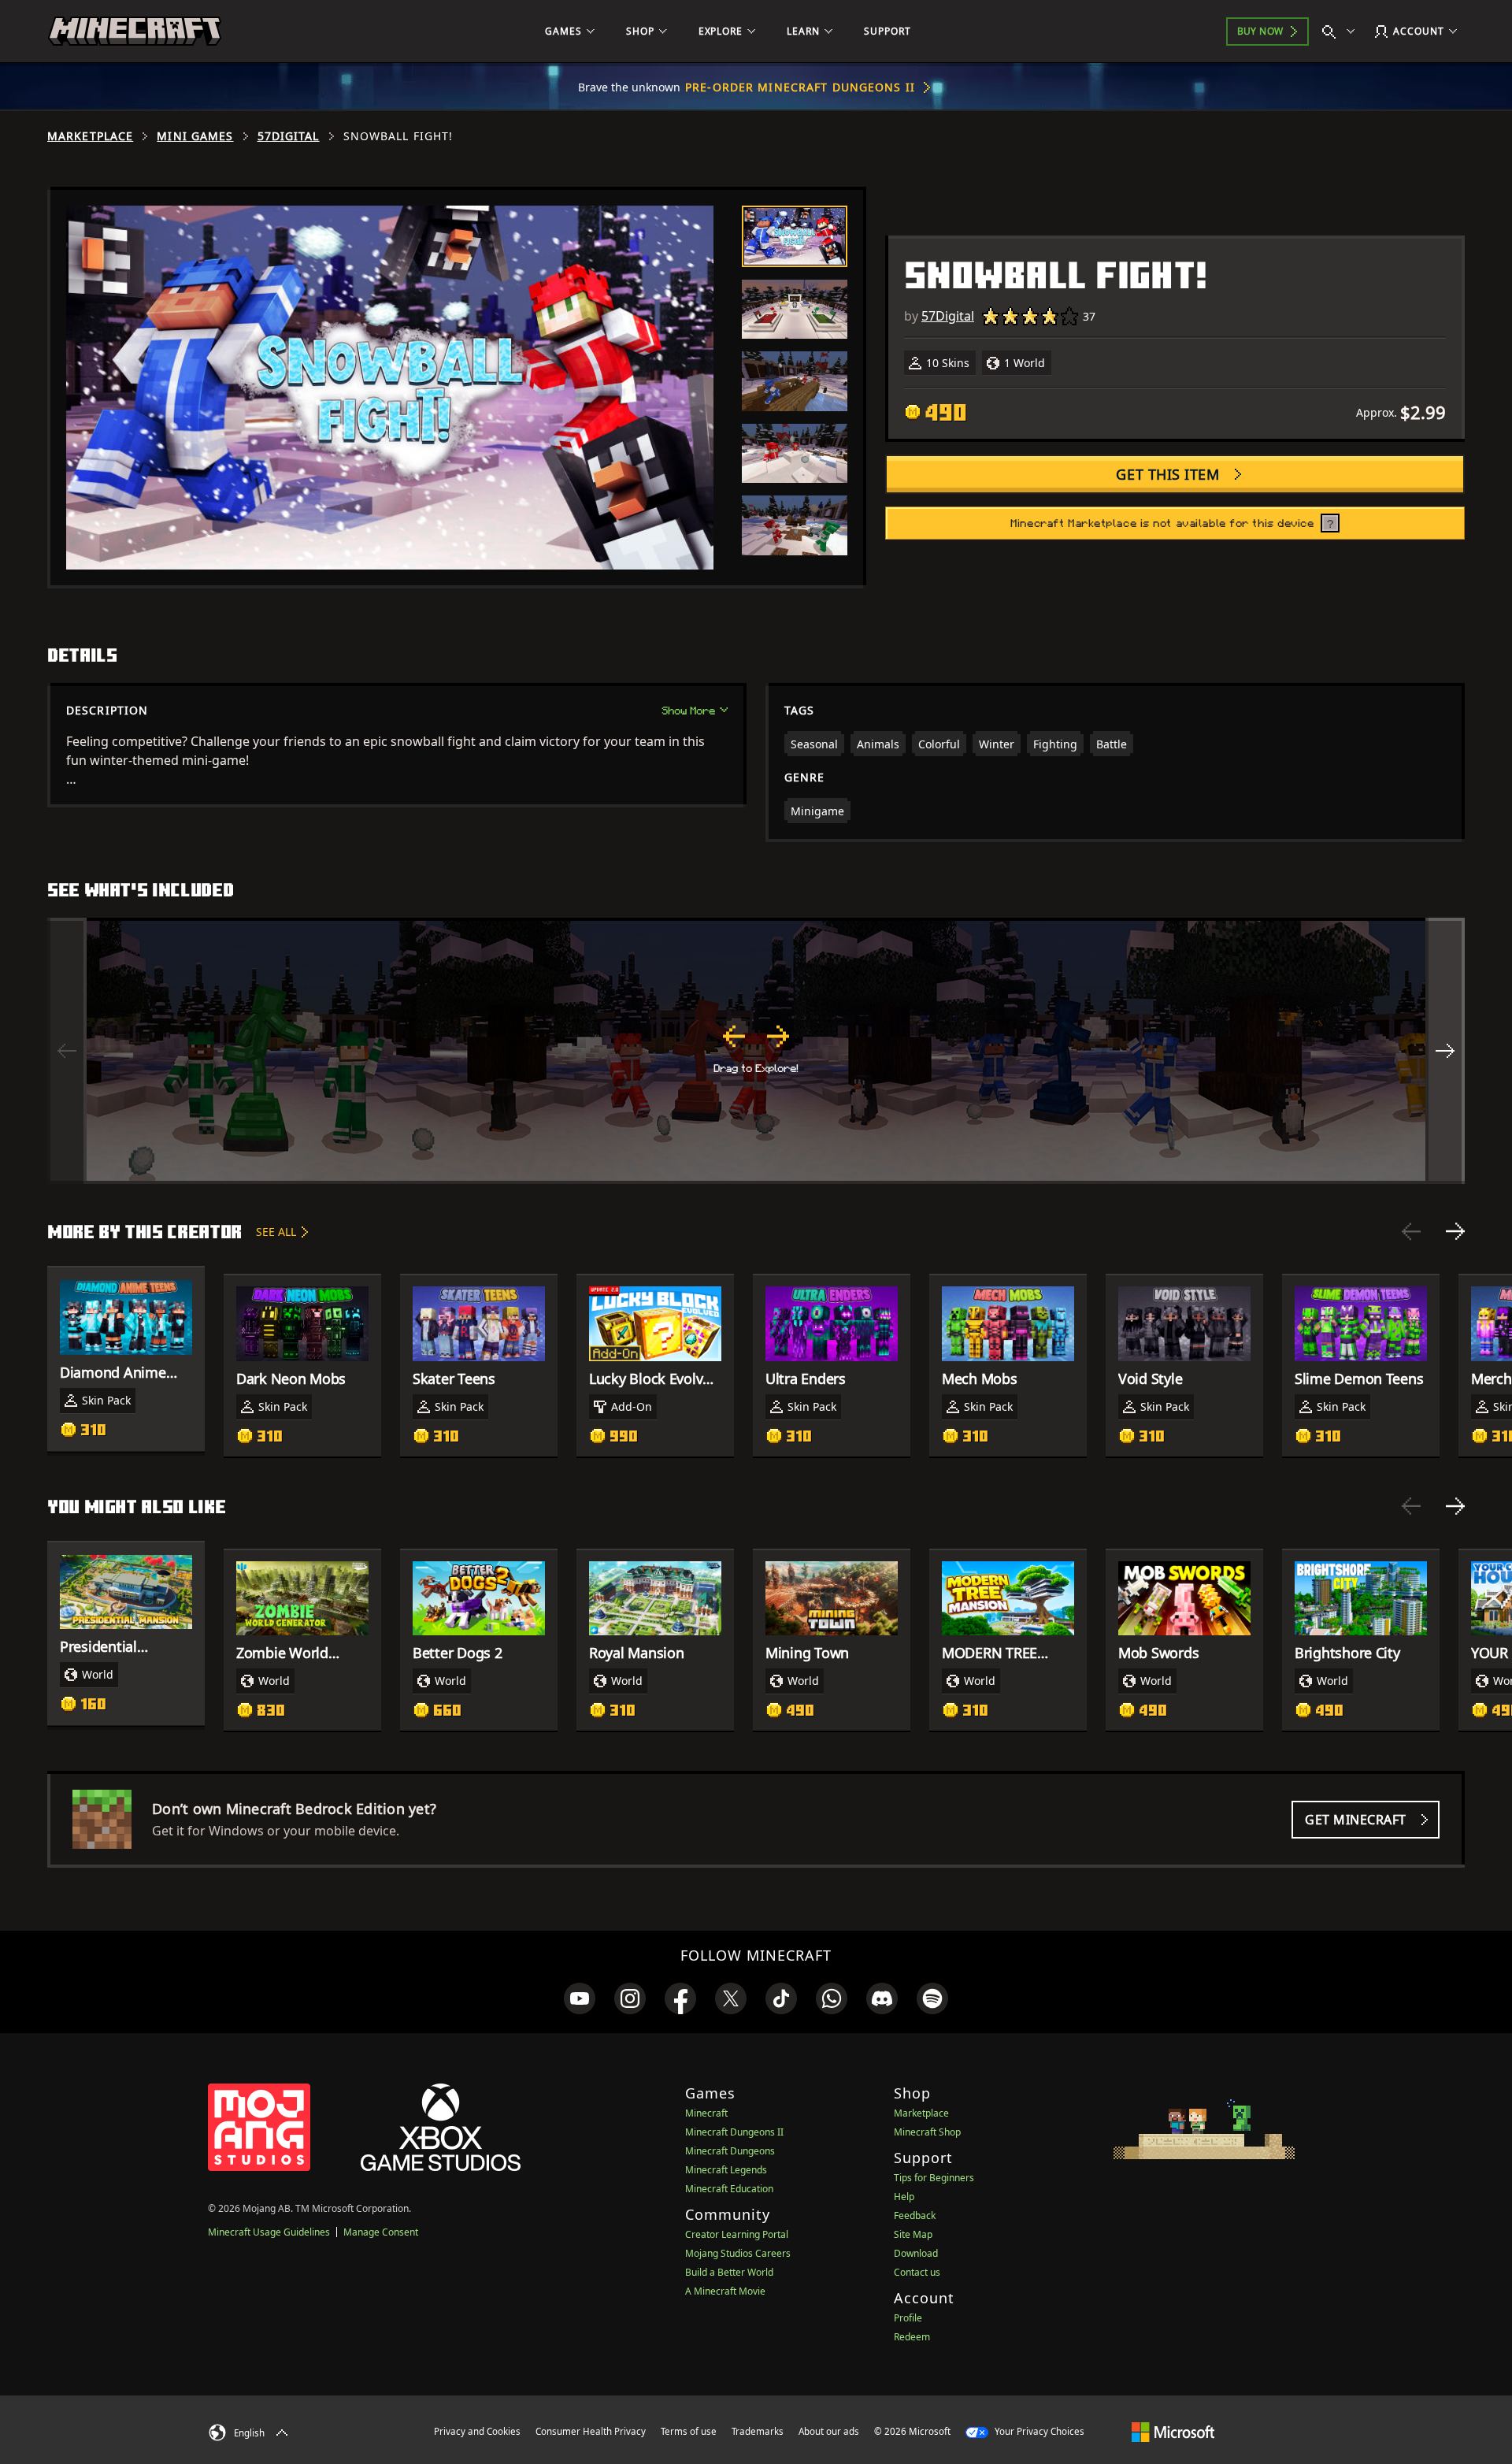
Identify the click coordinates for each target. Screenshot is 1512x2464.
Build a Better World (729, 2272)
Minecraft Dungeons (730, 2151)
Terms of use (689, 2431)
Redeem (912, 2337)
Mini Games (195, 136)
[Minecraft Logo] (135, 32)
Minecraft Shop (927, 2132)
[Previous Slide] (1411, 1231)
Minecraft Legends (726, 2170)
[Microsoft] (1173, 2431)
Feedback (915, 2215)
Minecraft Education (729, 2189)
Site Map (913, 2234)
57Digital (289, 136)
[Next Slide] (1455, 1231)
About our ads (829, 2431)
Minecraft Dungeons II (734, 2132)
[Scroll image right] (1445, 1051)
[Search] (1342, 32)
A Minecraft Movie (725, 2291)
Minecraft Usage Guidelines (269, 2232)
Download (916, 2253)
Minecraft (706, 2113)
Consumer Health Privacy (591, 2431)
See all (276, 1232)
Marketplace (90, 136)
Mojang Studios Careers (738, 2253)
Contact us (917, 2272)
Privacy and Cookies (477, 2431)
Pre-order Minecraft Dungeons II (800, 87)
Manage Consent (381, 2232)
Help (904, 2197)
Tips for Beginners (934, 2178)
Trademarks (758, 2431)
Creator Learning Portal (737, 2234)
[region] (756, 1051)
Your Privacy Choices (1038, 2431)
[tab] (795, 236)
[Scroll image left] (67, 1051)
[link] (580, 1998)
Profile (908, 2318)
